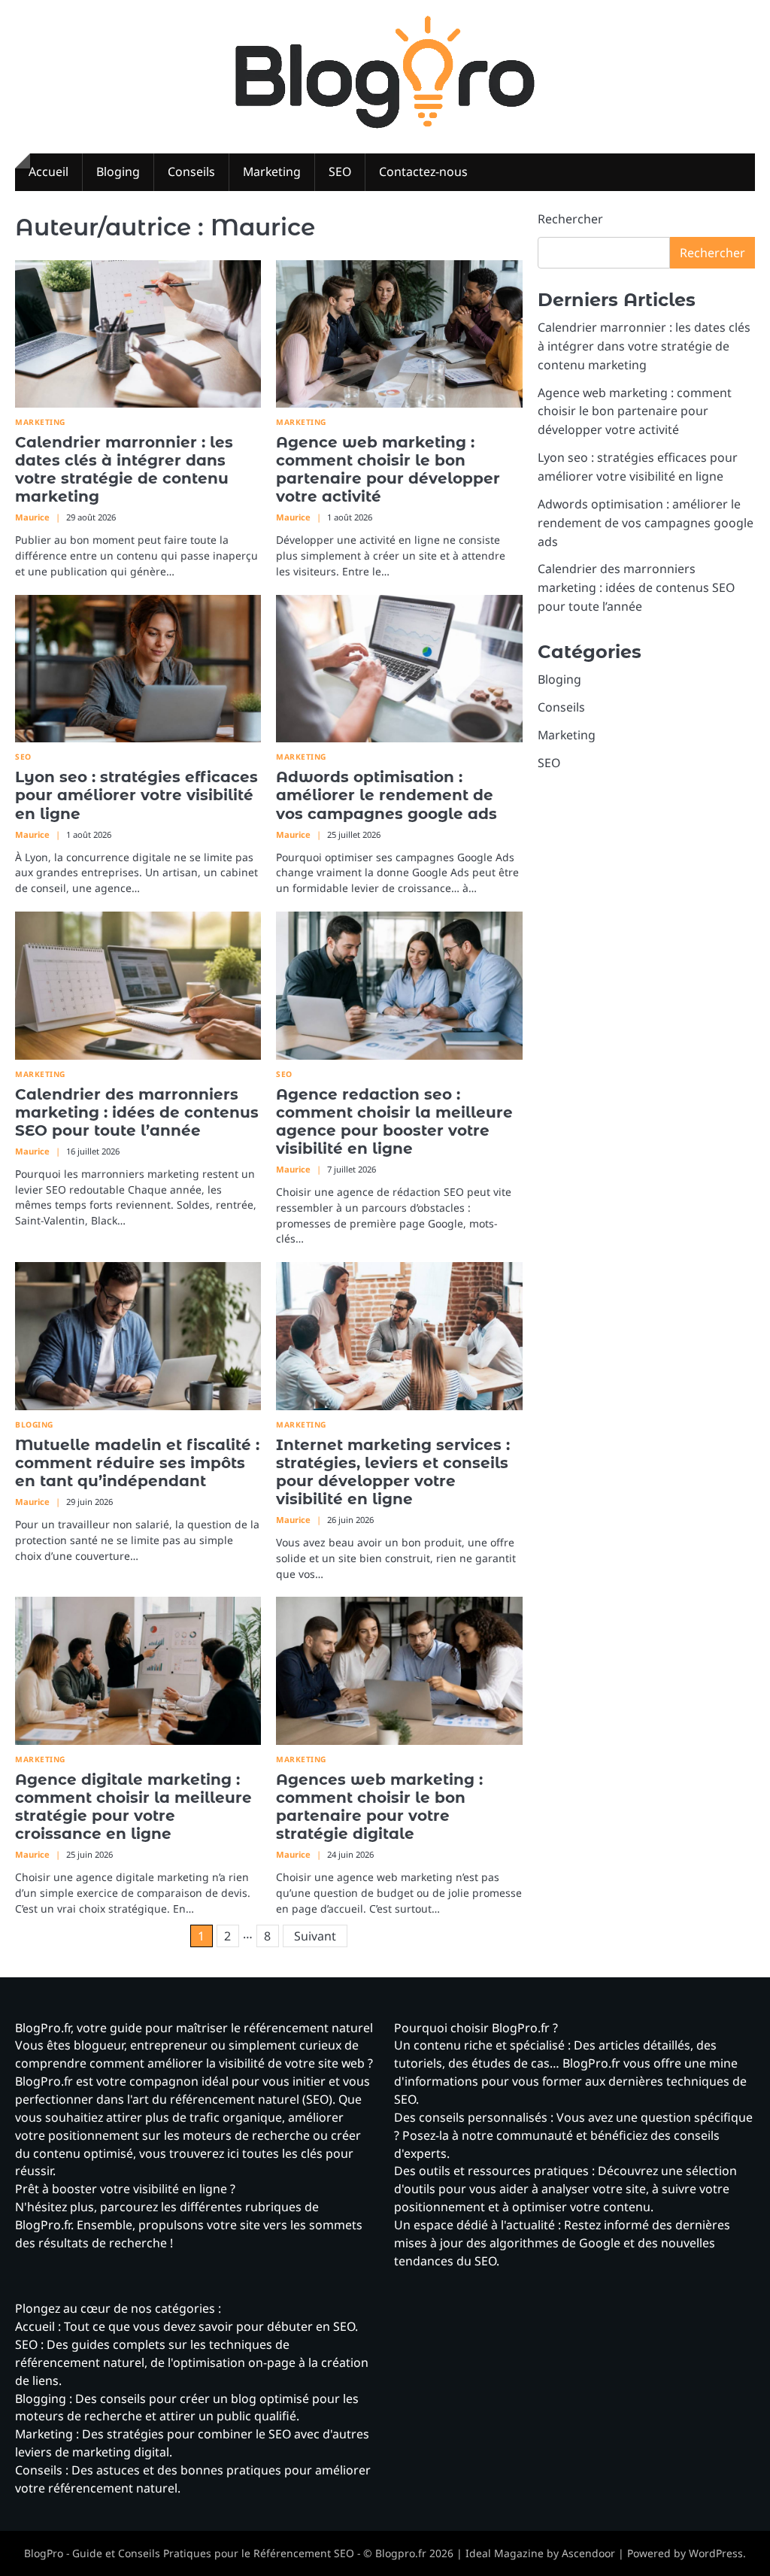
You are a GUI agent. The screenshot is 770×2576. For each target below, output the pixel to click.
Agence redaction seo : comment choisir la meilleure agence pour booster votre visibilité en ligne (394, 1121)
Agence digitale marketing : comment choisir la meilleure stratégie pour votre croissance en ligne (133, 1807)
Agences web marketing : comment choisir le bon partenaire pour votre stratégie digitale (379, 1807)
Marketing (272, 171)
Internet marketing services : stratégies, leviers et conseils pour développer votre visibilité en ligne (393, 1472)
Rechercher (570, 219)
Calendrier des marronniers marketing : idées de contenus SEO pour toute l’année (137, 1112)
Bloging (118, 171)
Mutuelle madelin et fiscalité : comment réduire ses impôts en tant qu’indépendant (137, 1463)
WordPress (716, 2553)
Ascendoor (588, 2553)
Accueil (49, 171)
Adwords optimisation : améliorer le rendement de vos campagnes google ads (387, 795)
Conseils (191, 171)
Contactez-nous (423, 171)
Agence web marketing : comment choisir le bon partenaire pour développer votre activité (388, 469)
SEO (340, 171)
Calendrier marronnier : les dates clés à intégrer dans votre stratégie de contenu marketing (124, 469)
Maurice (32, 517)
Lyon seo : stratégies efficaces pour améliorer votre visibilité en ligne (136, 795)
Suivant (315, 1936)
